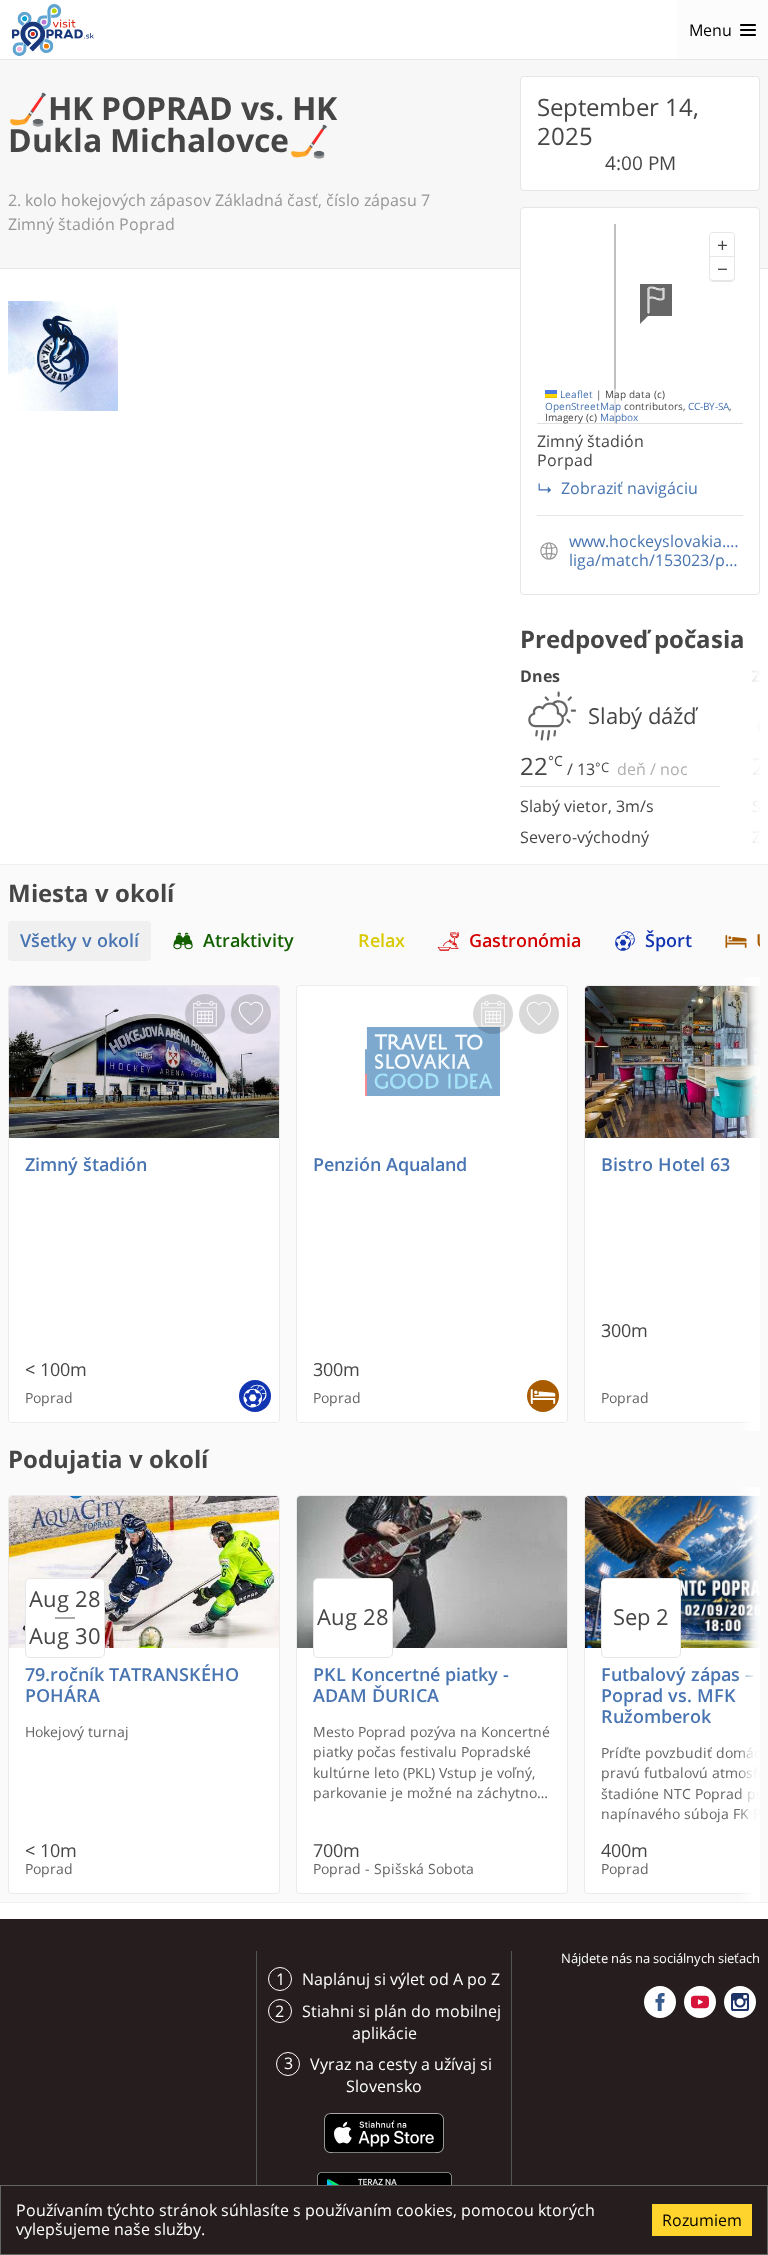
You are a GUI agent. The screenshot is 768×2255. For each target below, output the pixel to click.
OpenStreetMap (583, 406)
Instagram (740, 2002)
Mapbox (619, 417)
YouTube (700, 2002)
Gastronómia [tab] (525, 940)
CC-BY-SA (708, 406)
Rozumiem (702, 2220)
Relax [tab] (381, 940)
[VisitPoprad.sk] (53, 30)
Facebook (660, 2002)
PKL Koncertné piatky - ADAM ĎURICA (411, 1685)
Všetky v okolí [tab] (79, 940)
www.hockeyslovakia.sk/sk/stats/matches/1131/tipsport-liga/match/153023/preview (656, 551)
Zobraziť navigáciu (629, 488)
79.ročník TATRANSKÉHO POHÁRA (132, 1685)
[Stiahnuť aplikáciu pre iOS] (384, 2156)
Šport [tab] (668, 940)
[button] (722, 245)
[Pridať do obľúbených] (251, 1014)
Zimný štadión (86, 1164)
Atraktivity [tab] (248, 940)
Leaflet (575, 394)
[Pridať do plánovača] (205, 1014)
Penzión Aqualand (390, 1164)
